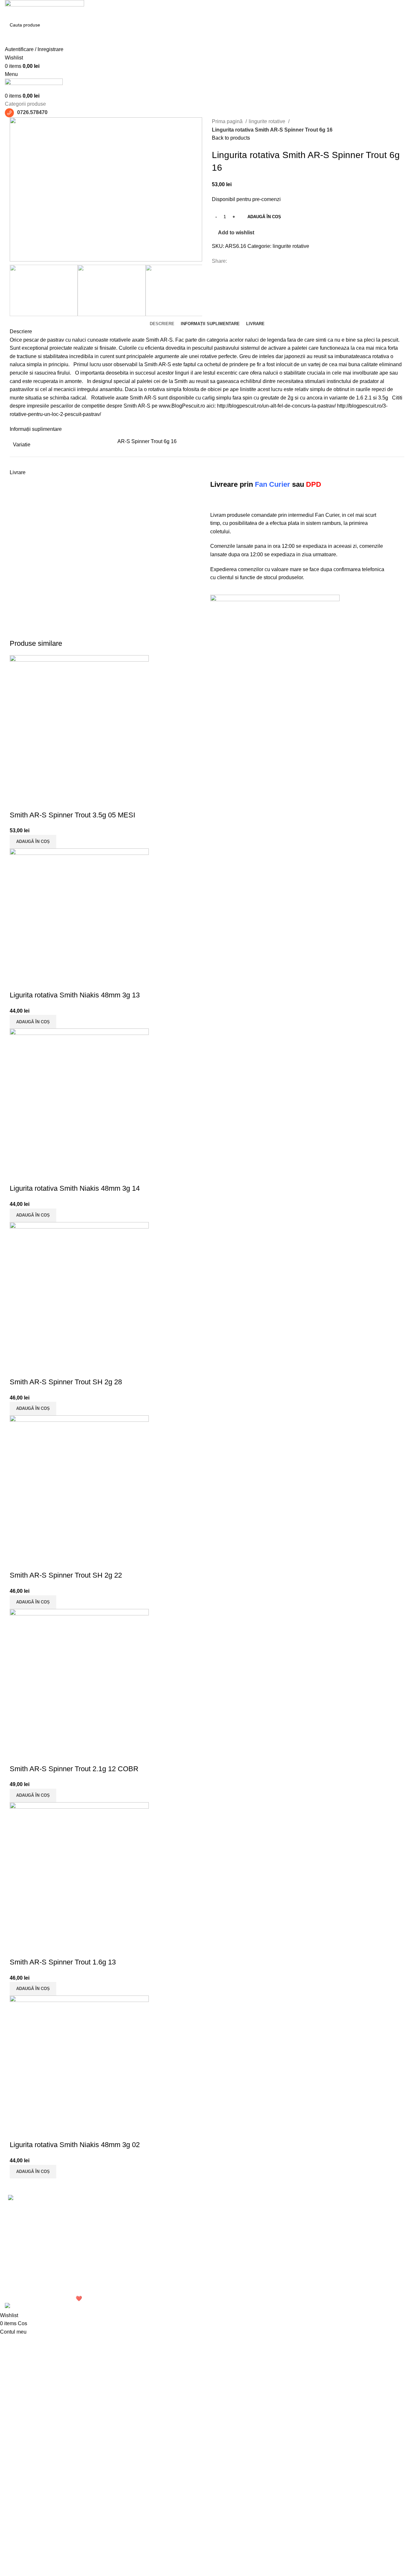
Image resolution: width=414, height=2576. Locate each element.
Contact (359, 2245)
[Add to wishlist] (35, 802)
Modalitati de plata (302, 2252)
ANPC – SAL (296, 2288)
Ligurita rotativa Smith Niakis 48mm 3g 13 (75, 995)
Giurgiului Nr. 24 (230, 2208)
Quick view (18, 802)
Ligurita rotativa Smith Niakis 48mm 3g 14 (75, 1188)
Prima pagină (228, 121)
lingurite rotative (268, 121)
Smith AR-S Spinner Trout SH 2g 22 (66, 1575)
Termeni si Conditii (302, 2208)
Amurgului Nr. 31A (233, 2220)
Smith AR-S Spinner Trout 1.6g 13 (63, 1962)
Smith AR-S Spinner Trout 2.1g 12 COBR (74, 1769)
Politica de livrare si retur (309, 2264)
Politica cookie (298, 2240)
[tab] (162, 324)
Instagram (361, 2220)
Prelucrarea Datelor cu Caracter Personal (307, 2224)
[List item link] (52, 2258)
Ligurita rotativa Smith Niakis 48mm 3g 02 (75, 2145)
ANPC (288, 2276)
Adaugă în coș (264, 217)
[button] (33, 842)
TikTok (357, 2233)
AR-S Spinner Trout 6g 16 (147, 441)
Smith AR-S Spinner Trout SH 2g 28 (66, 1382)
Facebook (361, 2208)
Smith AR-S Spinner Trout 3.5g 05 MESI (72, 815)
